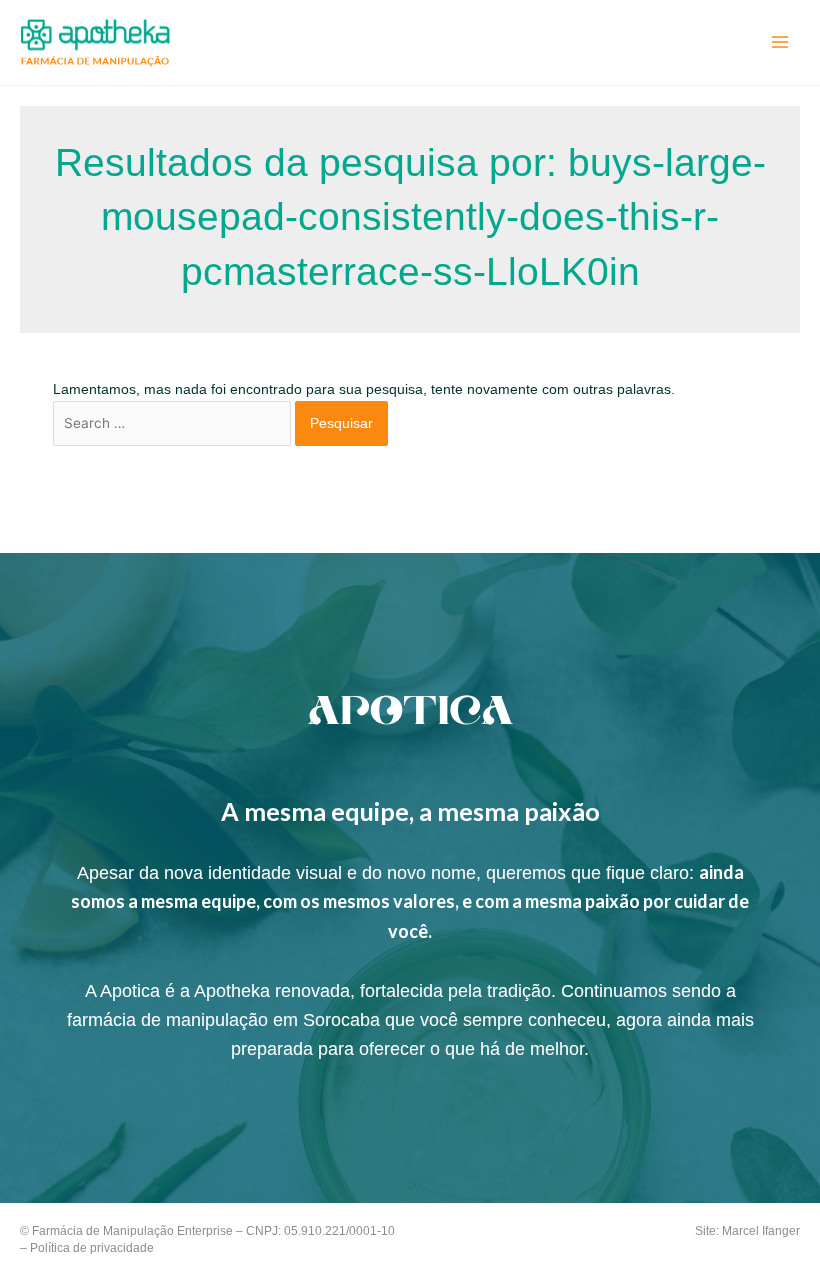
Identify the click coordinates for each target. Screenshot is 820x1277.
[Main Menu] (780, 42)
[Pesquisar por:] (174, 423)
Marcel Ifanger (761, 1231)
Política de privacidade (92, 1248)
